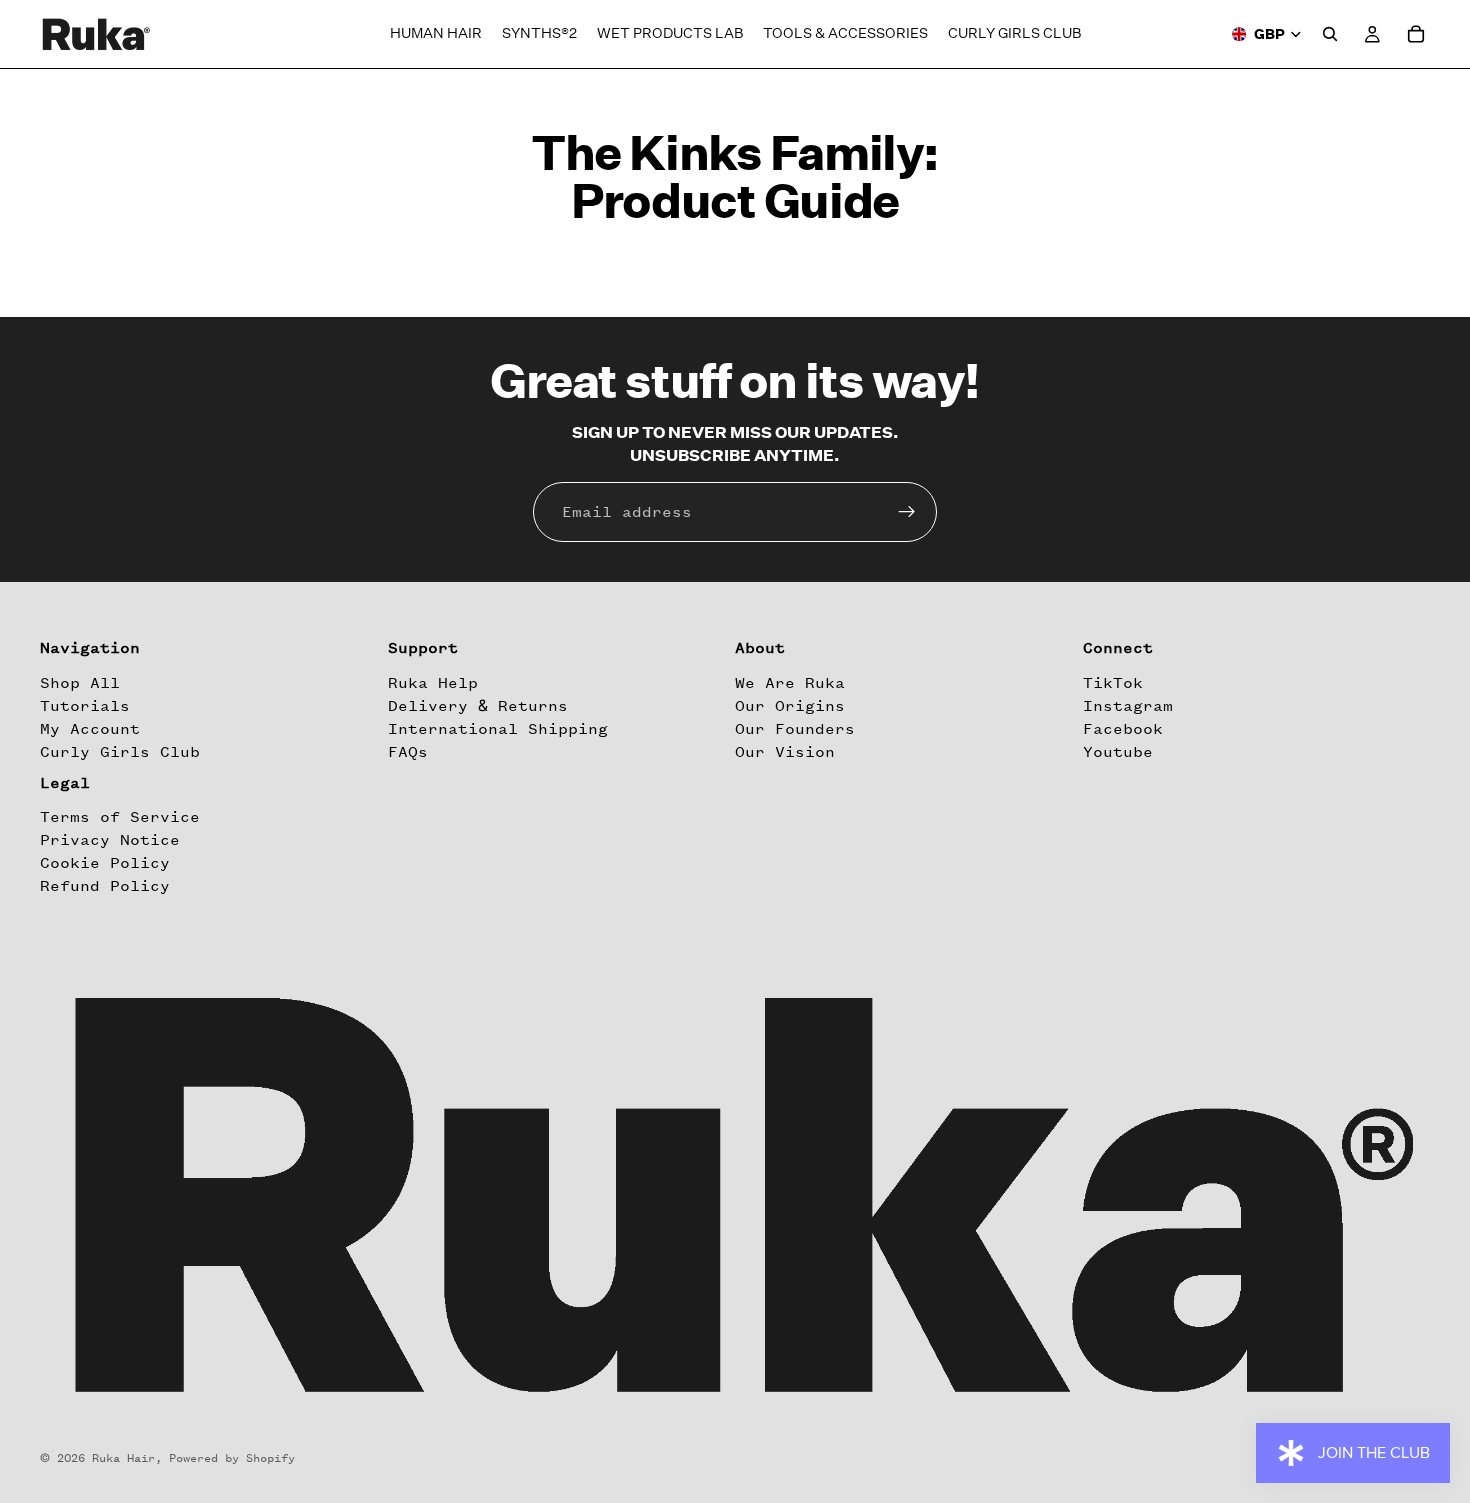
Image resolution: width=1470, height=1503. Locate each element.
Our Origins (790, 706)
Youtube (1118, 752)
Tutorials (85, 706)
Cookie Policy (105, 863)
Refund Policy (105, 887)
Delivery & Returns (478, 706)
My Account (90, 729)
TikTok (1113, 683)
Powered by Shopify (232, 1458)
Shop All (80, 683)
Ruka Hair (123, 1458)
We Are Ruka (790, 683)
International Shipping (498, 729)
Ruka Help (433, 683)
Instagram (1128, 706)
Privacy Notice (110, 840)
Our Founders (795, 729)
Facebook (1123, 729)
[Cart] (1416, 34)
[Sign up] (907, 512)
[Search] (1330, 34)
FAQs (408, 752)
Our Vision (785, 752)
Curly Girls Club (120, 752)
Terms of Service (120, 817)
